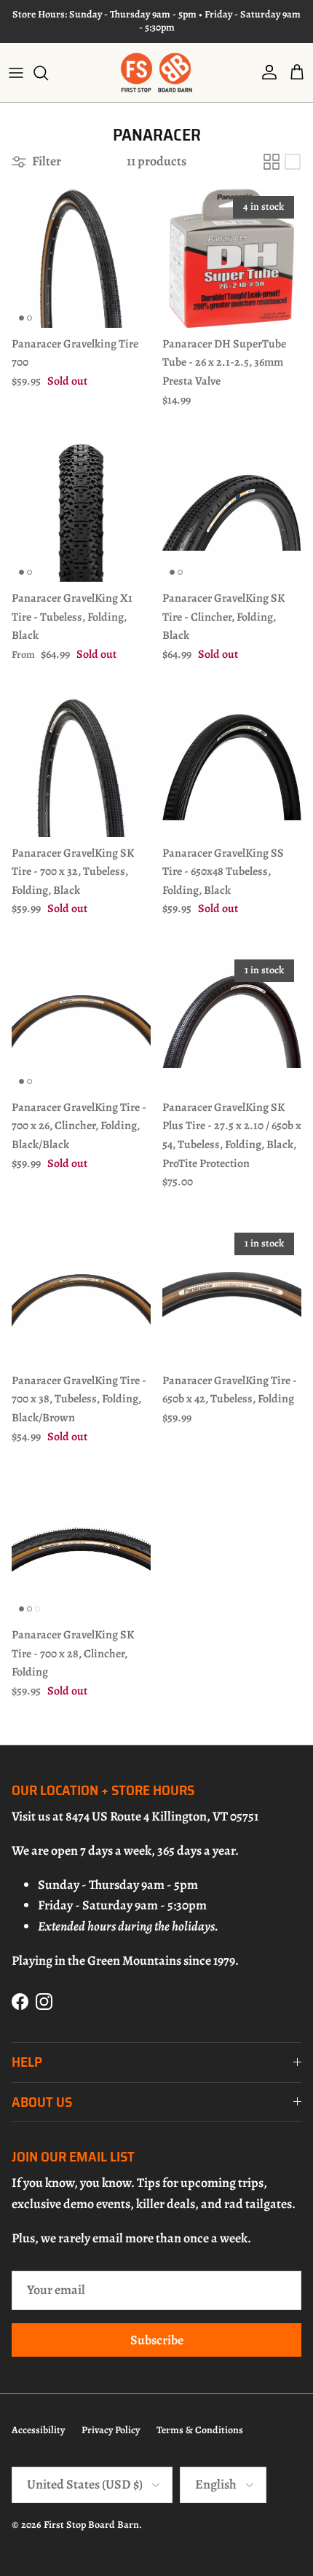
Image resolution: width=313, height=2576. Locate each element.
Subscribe (157, 2340)
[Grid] (272, 162)
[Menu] (16, 73)
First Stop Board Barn (91, 2525)
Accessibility (38, 2430)
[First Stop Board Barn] (156, 72)
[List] (293, 162)
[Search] (48, 73)
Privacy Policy (111, 2430)
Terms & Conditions (200, 2430)
